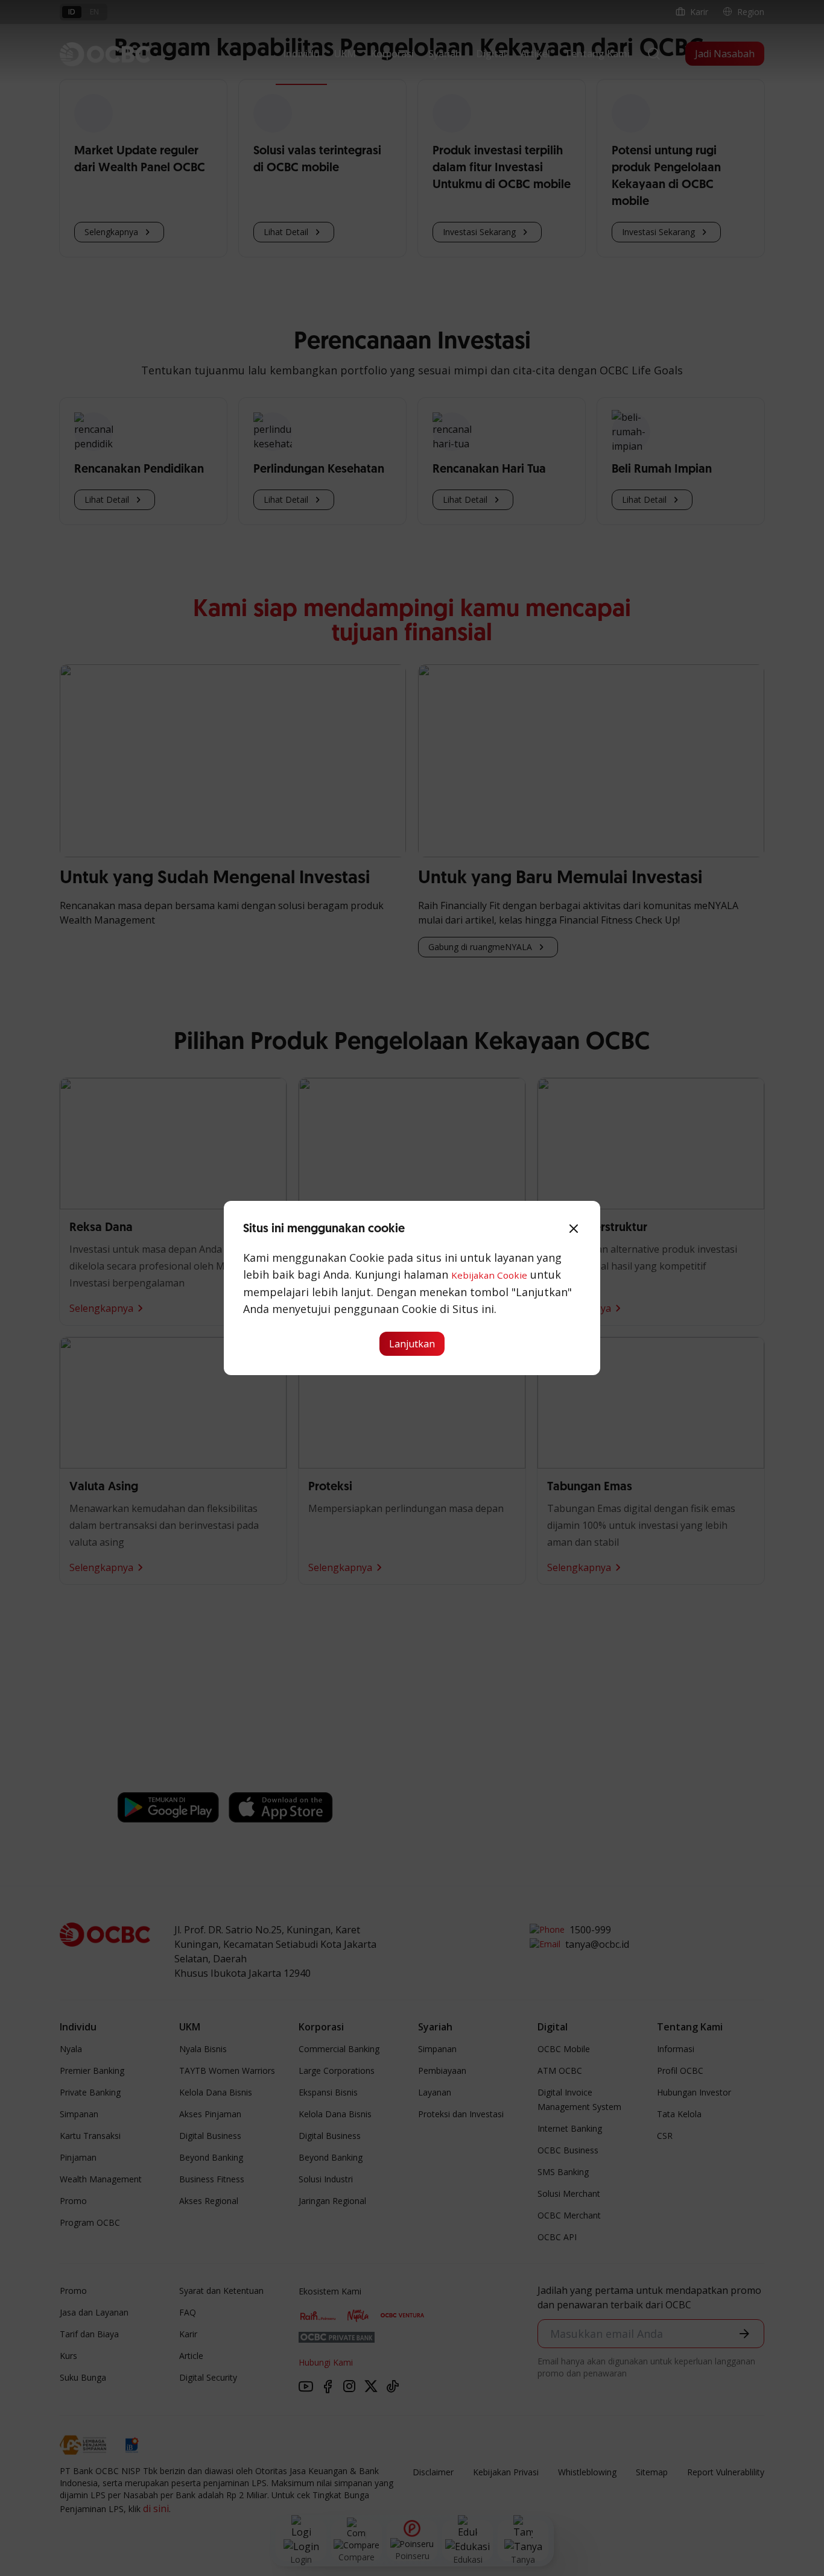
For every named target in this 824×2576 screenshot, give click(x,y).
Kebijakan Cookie (489, 1275)
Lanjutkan (412, 1344)
